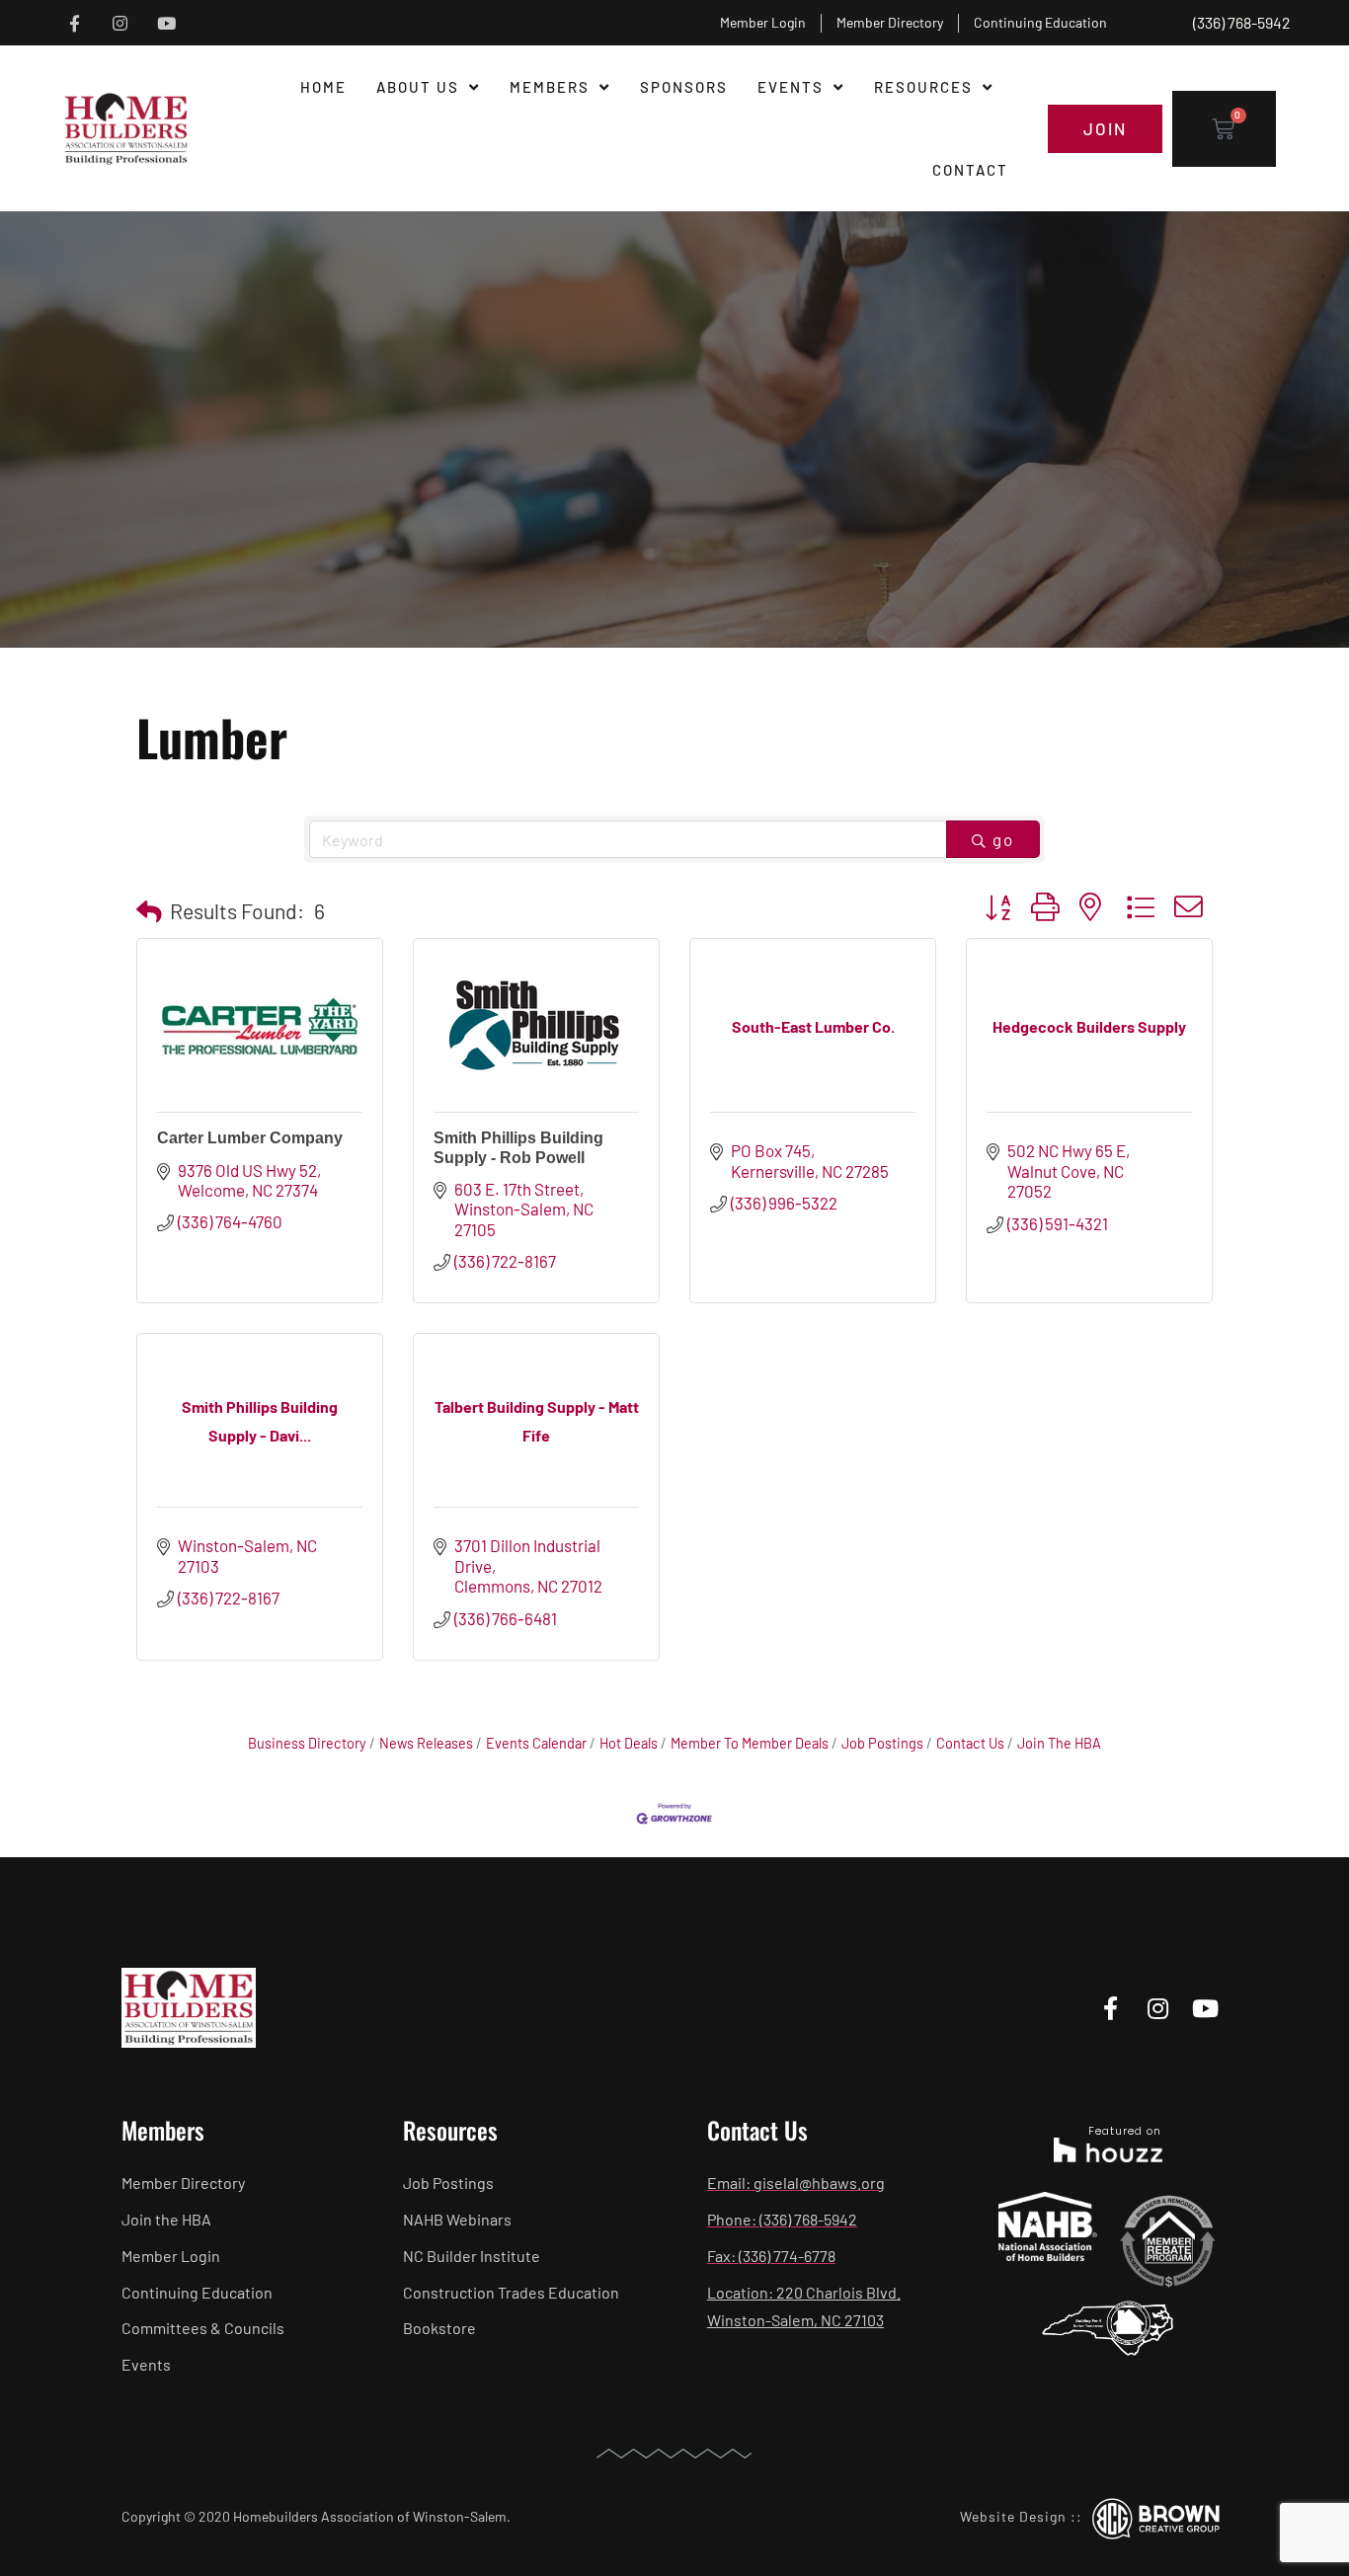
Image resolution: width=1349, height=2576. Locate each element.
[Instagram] (120, 23)
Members (550, 87)
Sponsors (684, 87)
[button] (149, 911)
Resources (923, 87)
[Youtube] (166, 23)
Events (791, 87)
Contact (970, 170)
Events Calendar (536, 1743)
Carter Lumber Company (250, 1138)
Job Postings (882, 1743)
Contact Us (970, 1743)
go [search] (1003, 839)
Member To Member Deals (750, 1743)
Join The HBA (1059, 1743)
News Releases (426, 1743)
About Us (418, 87)
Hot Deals (629, 1743)
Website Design (1013, 2516)
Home (323, 87)
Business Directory (307, 1743)
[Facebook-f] (75, 23)
